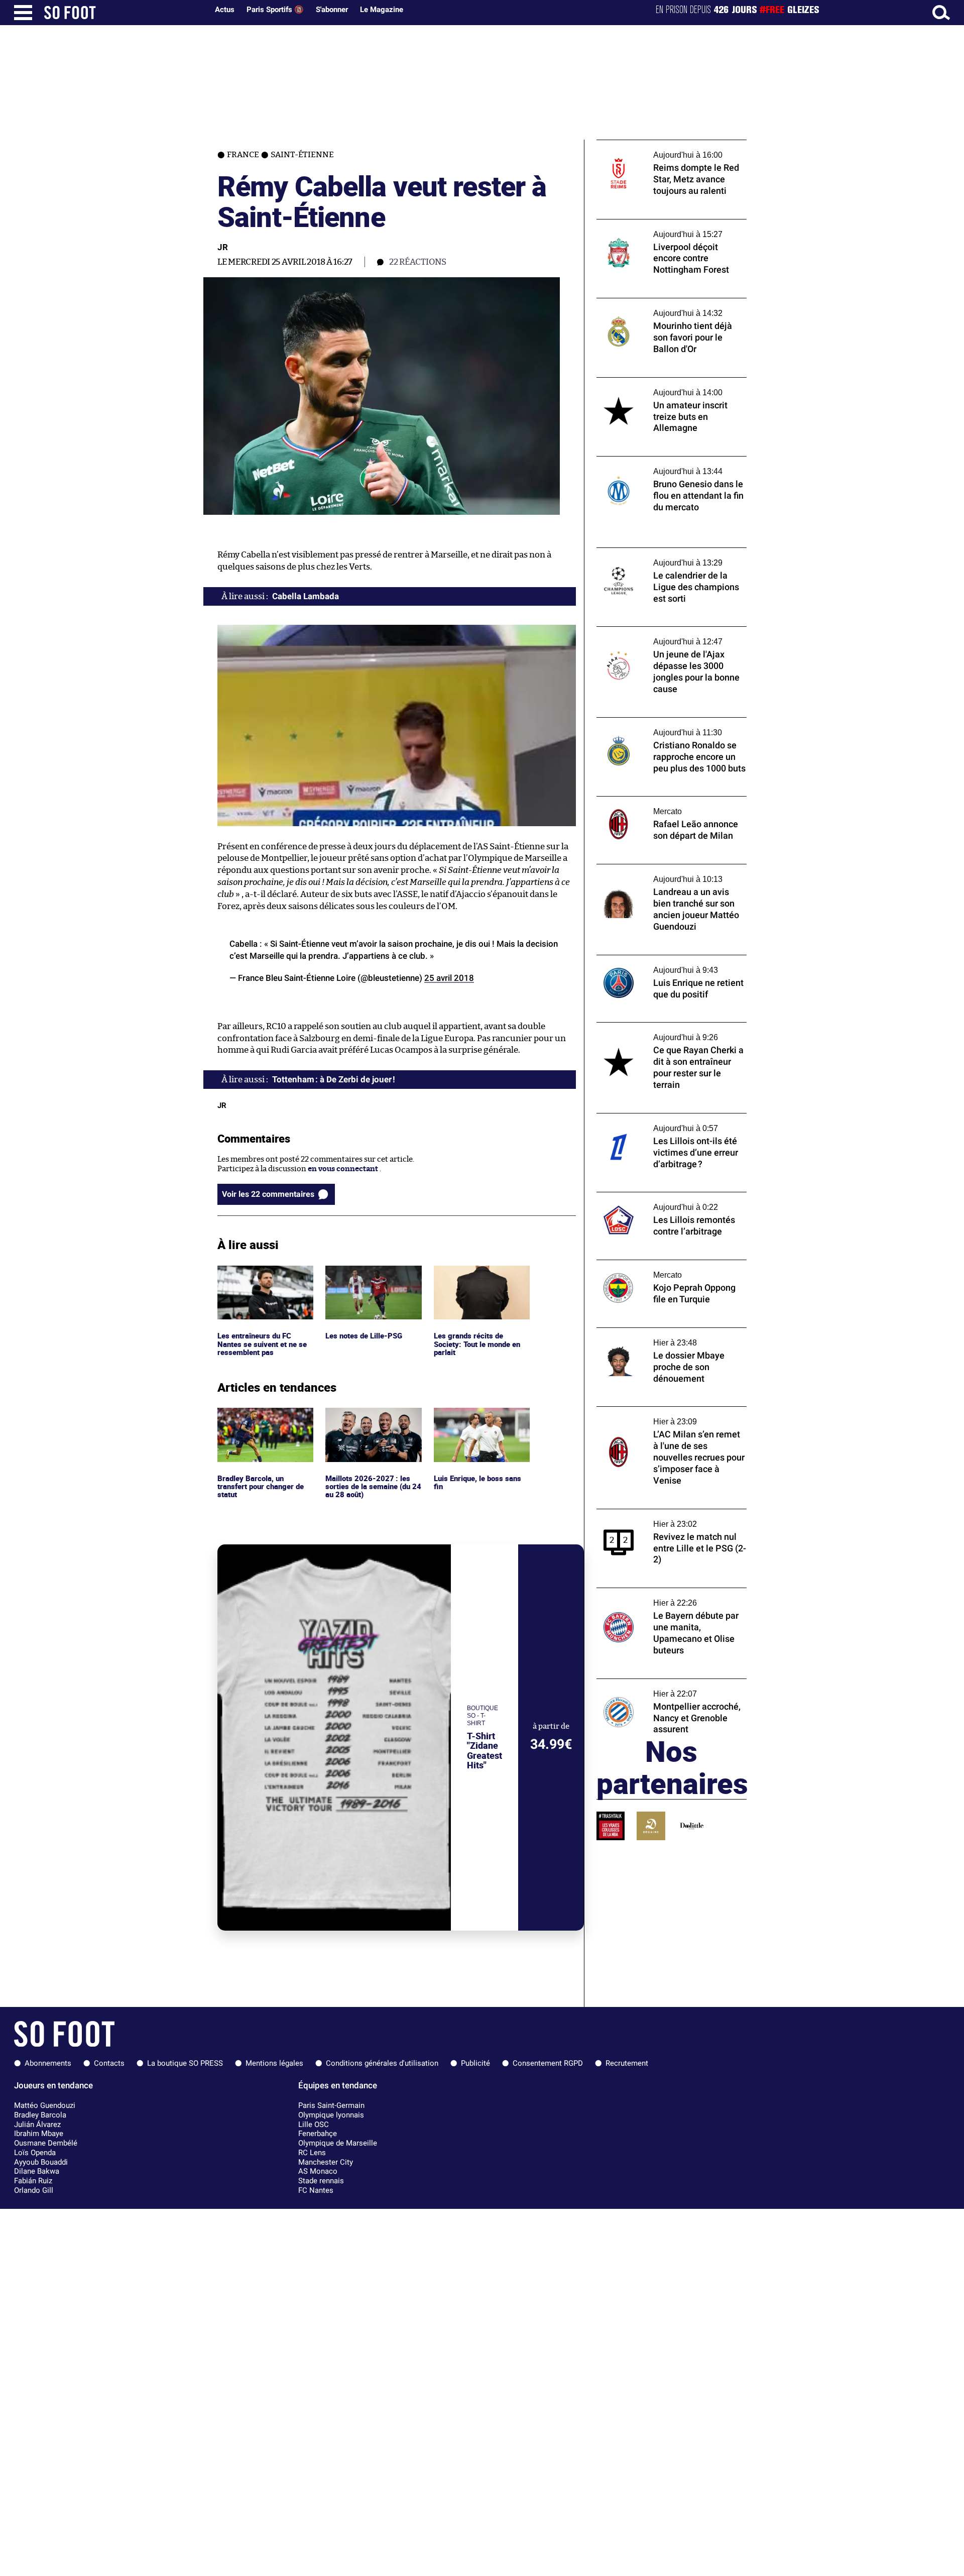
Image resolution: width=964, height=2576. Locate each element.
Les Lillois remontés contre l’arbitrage (664, 1197)
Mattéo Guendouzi (45, 2105)
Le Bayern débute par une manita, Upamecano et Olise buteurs (656, 1597)
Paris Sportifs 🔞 (275, 10)
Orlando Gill (34, 2190)
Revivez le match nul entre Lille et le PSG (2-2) (667, 1518)
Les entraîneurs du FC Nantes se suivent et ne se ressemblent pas (263, 1279)
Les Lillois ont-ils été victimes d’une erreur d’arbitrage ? (672, 1123)
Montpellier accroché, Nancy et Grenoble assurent (669, 1688)
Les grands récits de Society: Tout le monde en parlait (479, 1279)
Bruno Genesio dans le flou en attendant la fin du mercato (672, 466)
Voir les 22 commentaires (268, 1194)
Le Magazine (382, 10)
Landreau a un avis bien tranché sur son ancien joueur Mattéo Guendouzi (667, 873)
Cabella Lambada (306, 596)
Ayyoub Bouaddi (41, 2162)
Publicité (475, 2063)
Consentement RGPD (548, 2063)
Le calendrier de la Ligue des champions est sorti (666, 557)
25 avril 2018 (449, 978)
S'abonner (332, 10)
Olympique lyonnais (331, 2115)
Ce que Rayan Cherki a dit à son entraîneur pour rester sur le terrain (661, 1032)
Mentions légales (274, 2063)
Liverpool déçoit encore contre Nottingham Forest (651, 229)
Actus (225, 10)
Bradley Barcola (40, 2115)
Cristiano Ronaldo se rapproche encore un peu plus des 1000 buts (672, 727)
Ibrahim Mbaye (39, 2134)
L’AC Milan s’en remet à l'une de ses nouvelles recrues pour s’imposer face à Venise (666, 1420)
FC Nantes (316, 2190)
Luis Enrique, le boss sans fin (478, 1417)
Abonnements (48, 2063)
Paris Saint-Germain (331, 2105)
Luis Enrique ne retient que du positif (662, 960)
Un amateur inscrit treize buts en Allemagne (655, 387)
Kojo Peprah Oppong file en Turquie (659, 1264)
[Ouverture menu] (23, 13)
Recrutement (627, 2063)
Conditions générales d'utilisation (382, 2063)
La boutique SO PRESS (185, 2063)
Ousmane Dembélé (46, 2143)
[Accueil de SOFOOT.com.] (124, 13)
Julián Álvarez (37, 2124)
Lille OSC (314, 2124)
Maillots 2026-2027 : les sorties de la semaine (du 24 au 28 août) (369, 1421)
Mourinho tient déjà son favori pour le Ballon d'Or (664, 307)
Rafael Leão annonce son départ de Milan (669, 801)
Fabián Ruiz (33, 2181)
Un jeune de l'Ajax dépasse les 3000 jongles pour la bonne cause (658, 636)
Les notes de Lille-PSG (364, 1270)
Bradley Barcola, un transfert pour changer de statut (263, 1421)
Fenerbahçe (318, 2134)
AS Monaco (318, 2171)
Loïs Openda (35, 2153)
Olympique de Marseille (338, 2143)
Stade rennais (321, 2181)
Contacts (109, 2063)
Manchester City (326, 2162)
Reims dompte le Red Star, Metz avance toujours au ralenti (665, 149)
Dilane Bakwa (37, 2171)
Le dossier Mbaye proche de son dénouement (652, 1337)
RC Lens (312, 2153)
